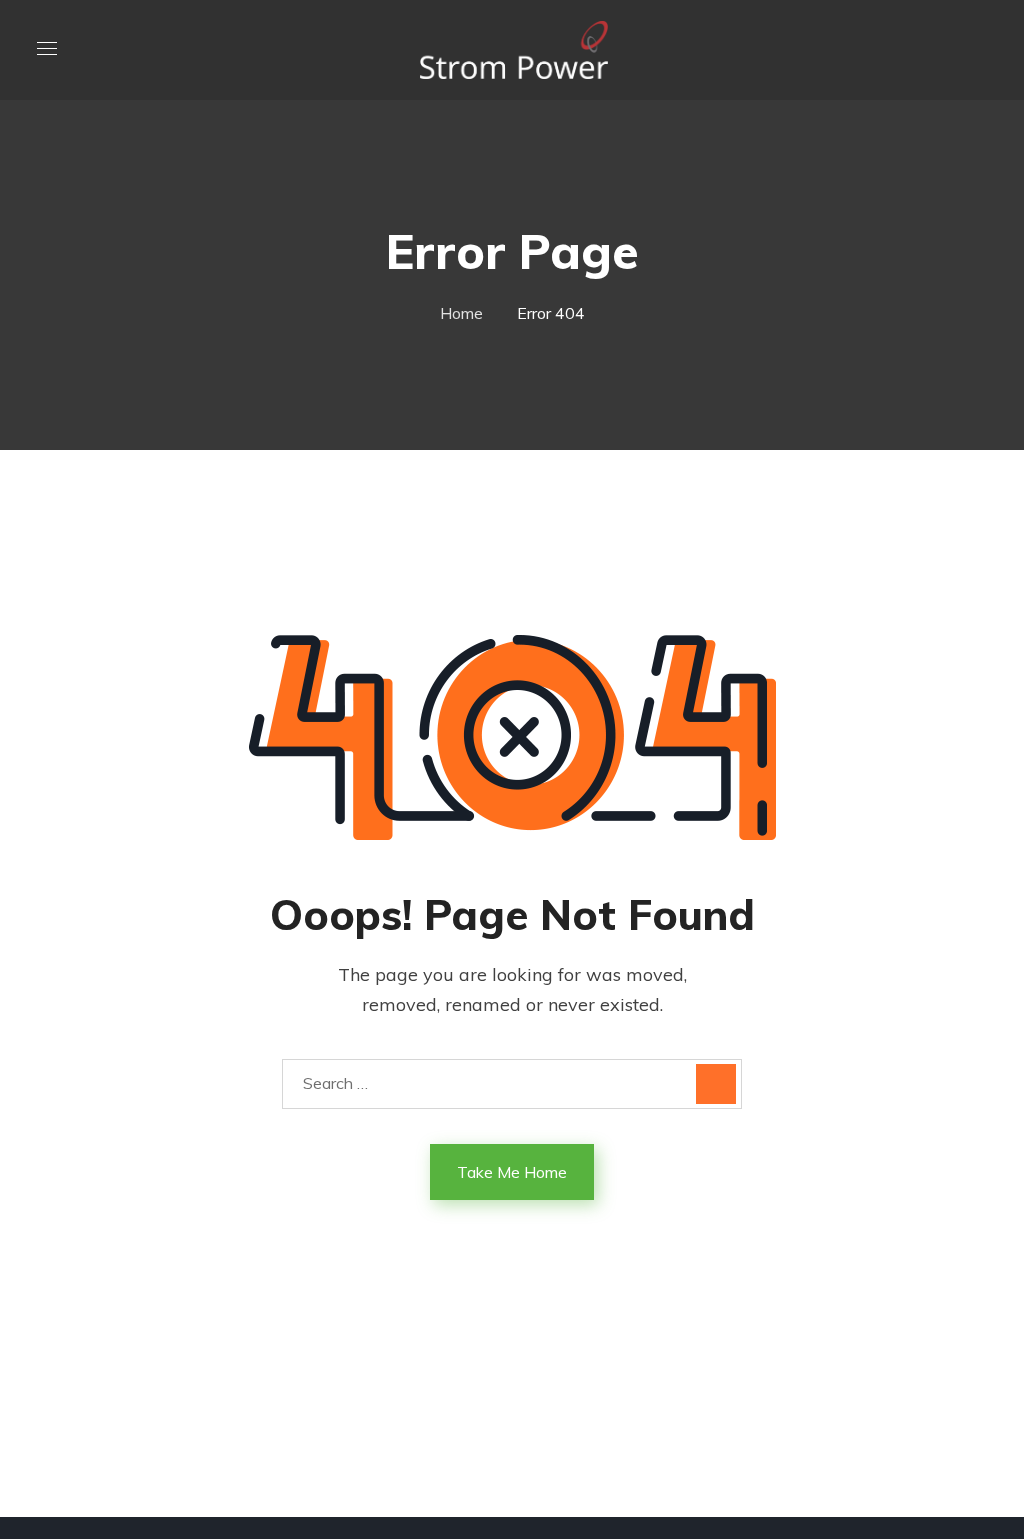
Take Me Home (512, 1172)
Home (461, 313)
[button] (979, 50)
